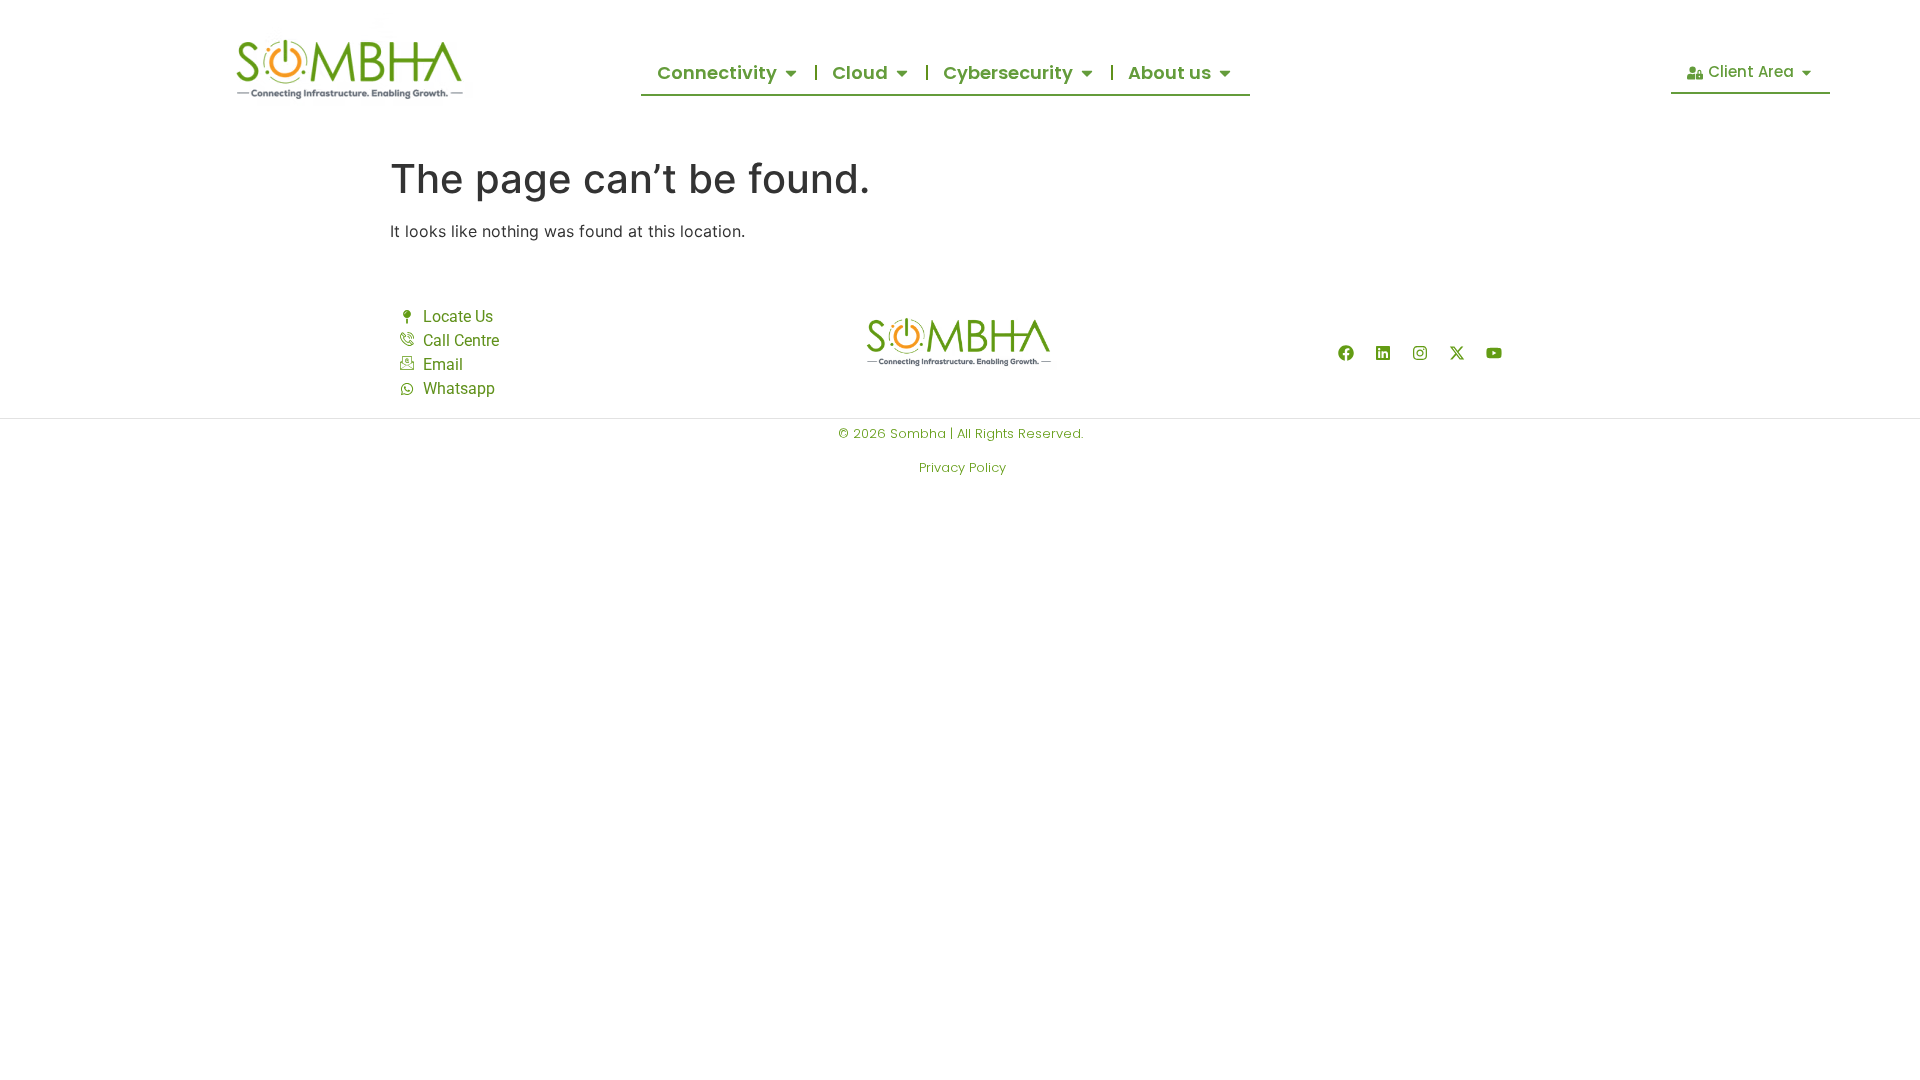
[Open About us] (1225, 72)
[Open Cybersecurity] (1087, 72)
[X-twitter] (1457, 353)
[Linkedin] (1383, 353)
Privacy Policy (960, 467)
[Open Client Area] (1806, 72)
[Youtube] (1494, 353)
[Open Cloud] (902, 72)
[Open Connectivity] (791, 72)
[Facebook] (1346, 353)
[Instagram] (1420, 353)
